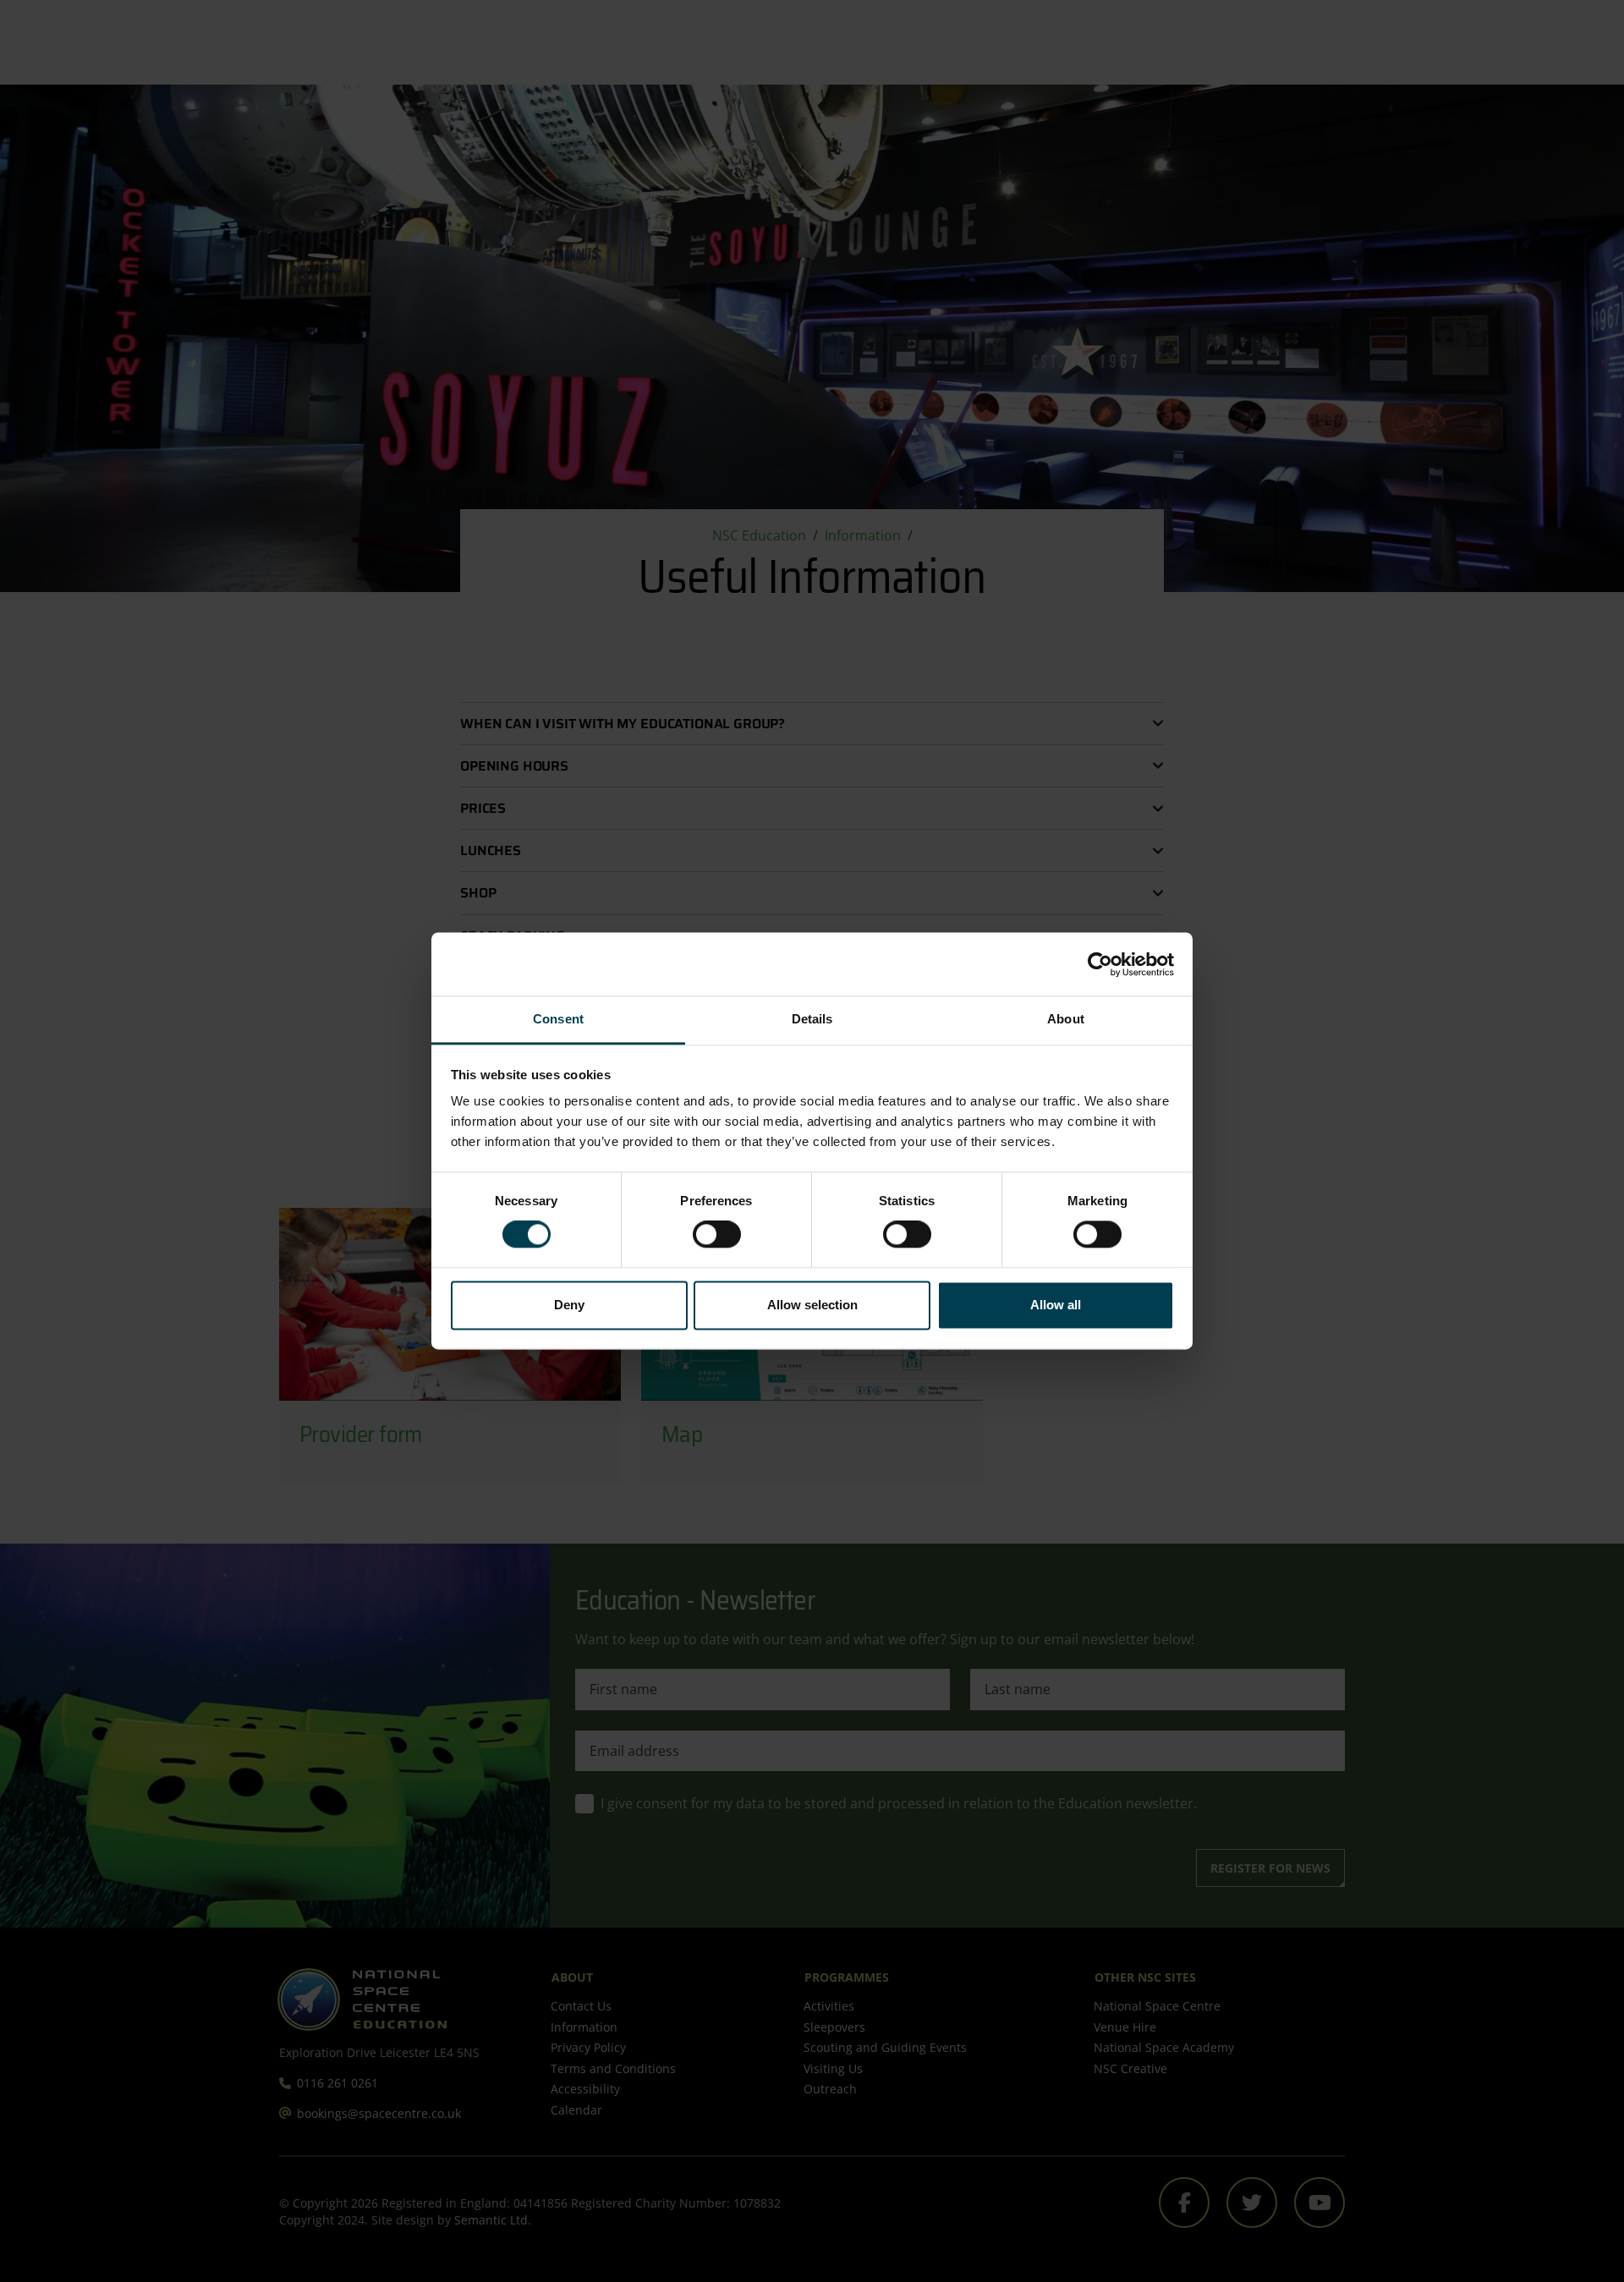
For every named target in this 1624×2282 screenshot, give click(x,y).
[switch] (717, 1235)
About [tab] (1066, 1019)
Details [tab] (812, 1019)
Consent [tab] (558, 1019)
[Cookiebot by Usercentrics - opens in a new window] (1100, 964)
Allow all (1056, 1305)
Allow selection (812, 1305)
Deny (569, 1305)
